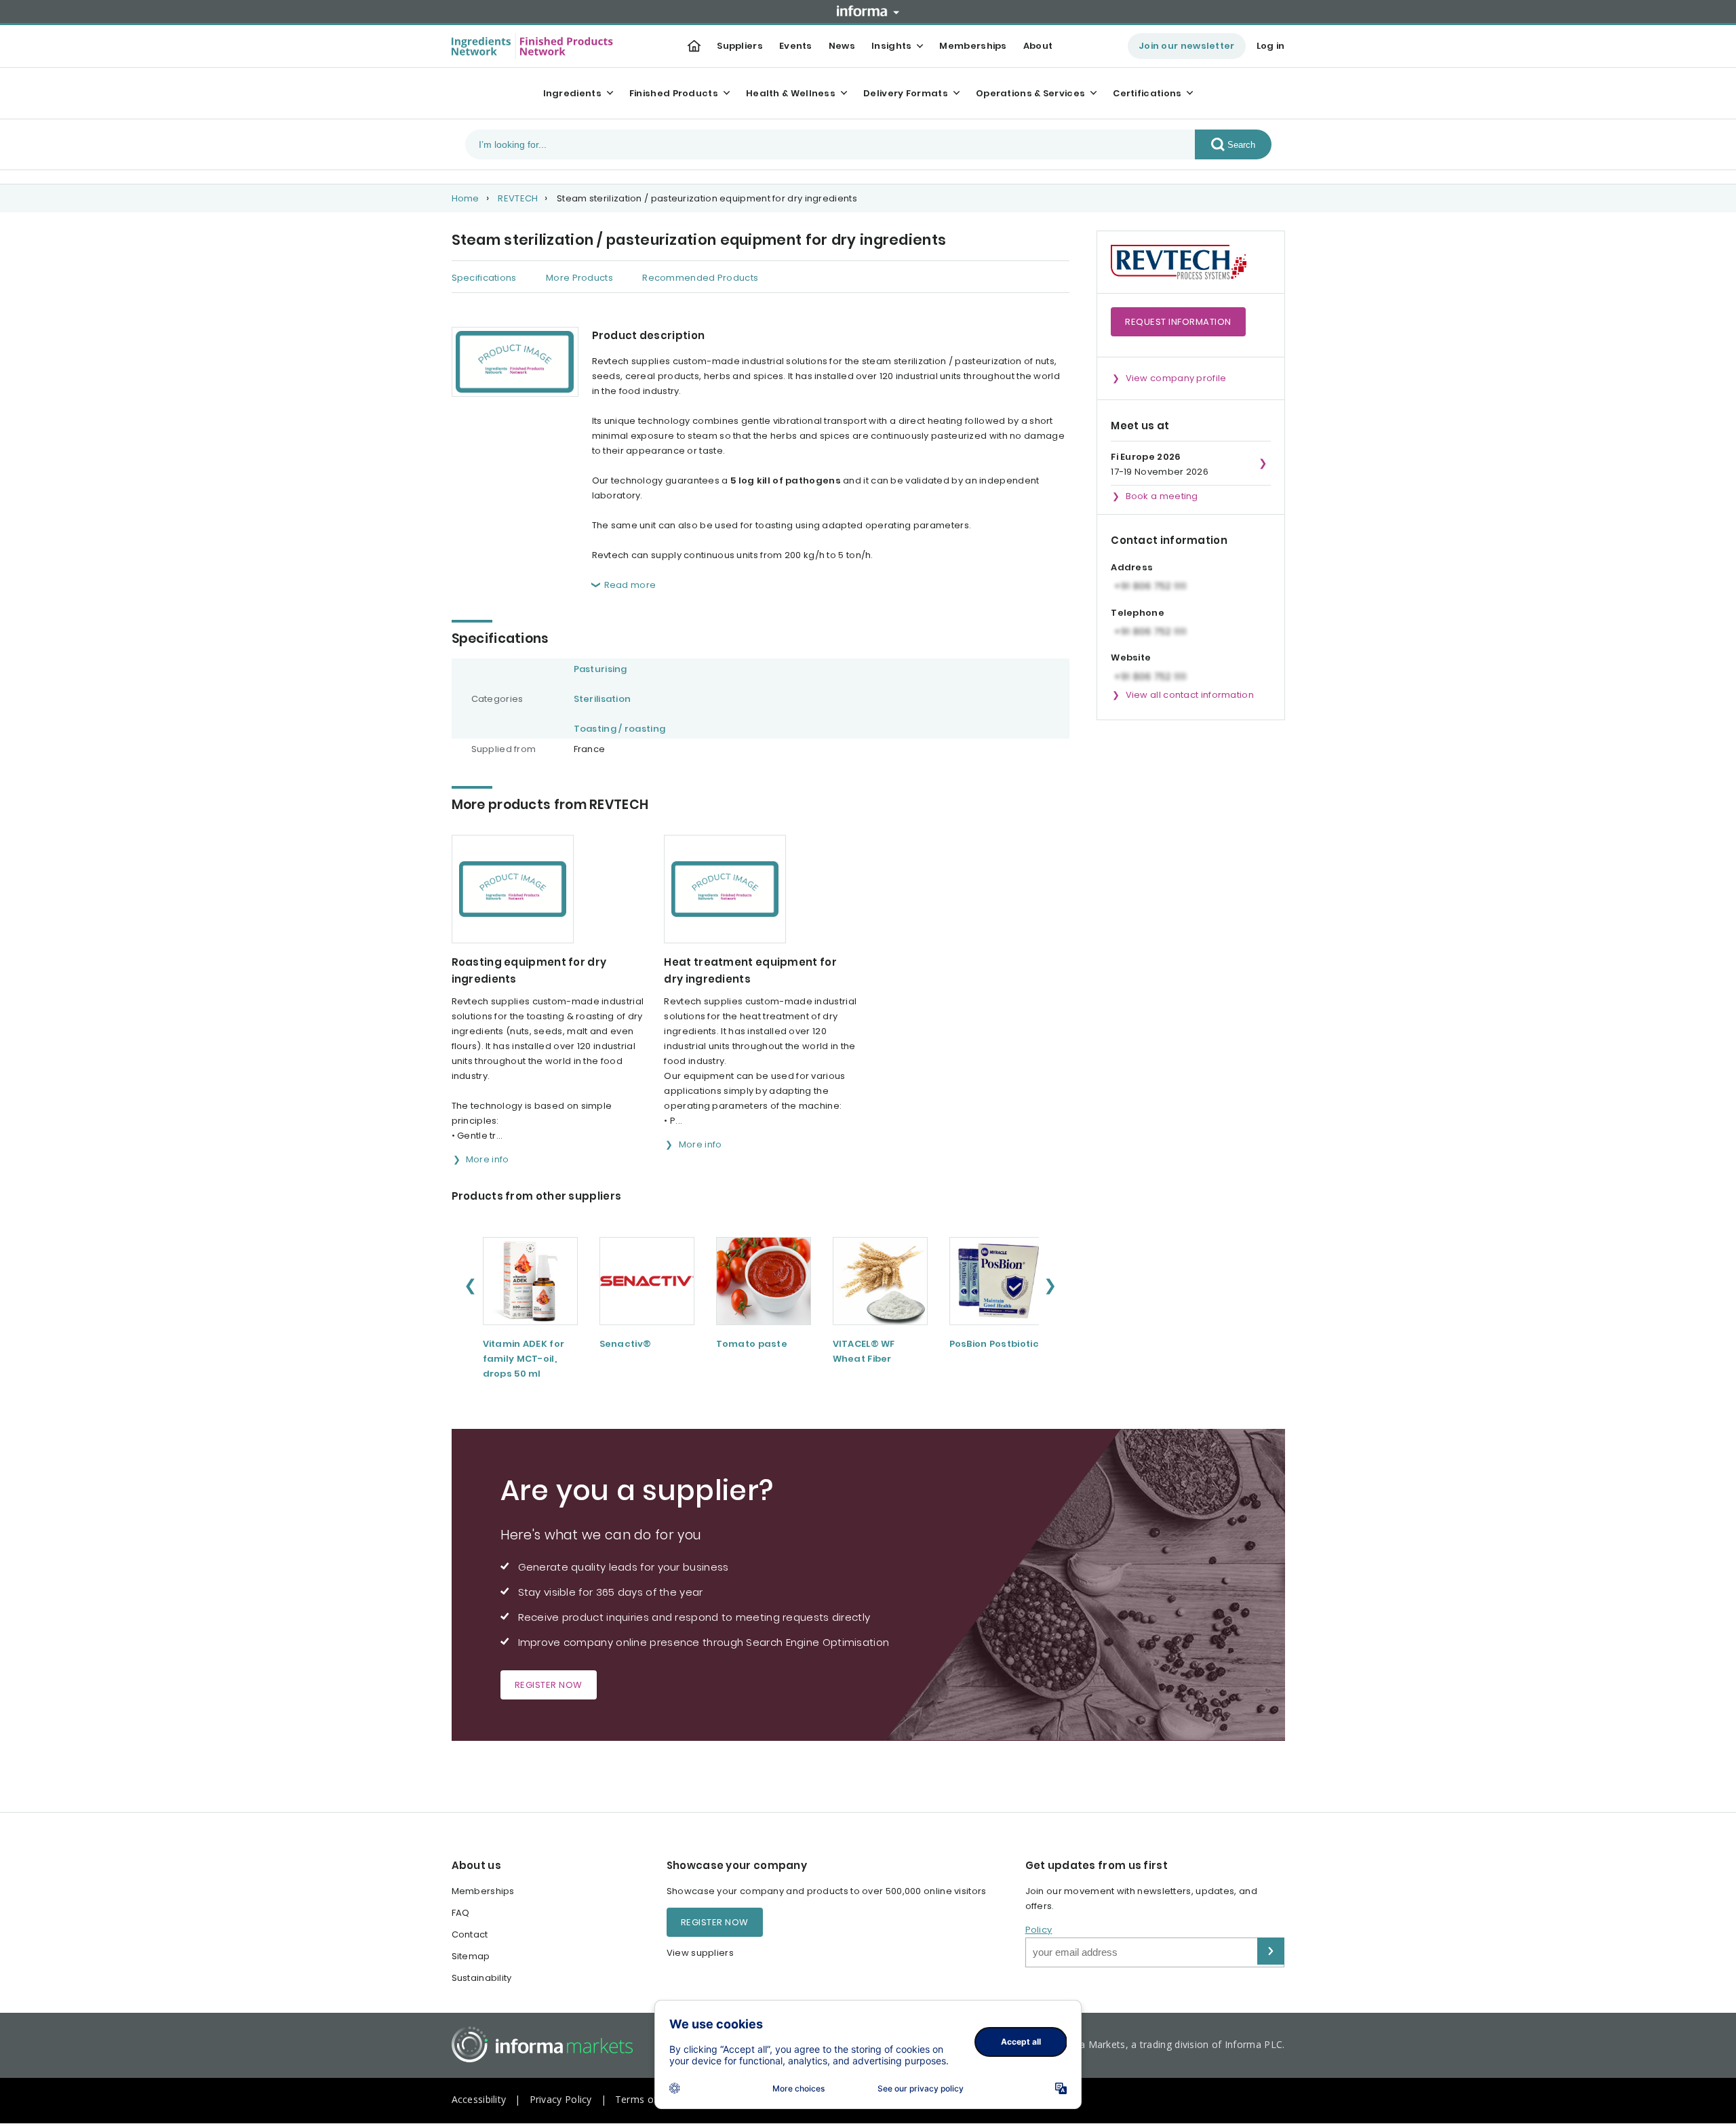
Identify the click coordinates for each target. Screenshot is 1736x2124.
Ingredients (572, 93)
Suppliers (740, 46)
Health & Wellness (791, 93)
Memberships (973, 46)
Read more (630, 585)
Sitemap (471, 1956)
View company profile (1176, 378)
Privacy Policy (561, 2099)
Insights (891, 46)
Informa (868, 11)
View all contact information (1190, 695)
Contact (470, 1934)
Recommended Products (700, 278)
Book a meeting (1162, 496)
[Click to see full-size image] (515, 362)
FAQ (461, 1913)
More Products (579, 278)
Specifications (484, 278)
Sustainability (482, 1978)
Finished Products (674, 93)
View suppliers (700, 1953)
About (1038, 46)
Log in (1271, 46)
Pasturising (600, 669)
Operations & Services (1030, 93)
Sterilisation (603, 699)
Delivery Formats (906, 93)
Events (796, 46)
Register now (549, 1685)
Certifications (1147, 93)
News (842, 46)
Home (466, 198)
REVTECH (518, 198)
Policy (1039, 1930)
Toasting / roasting (620, 729)
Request (1178, 322)
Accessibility (479, 2099)
